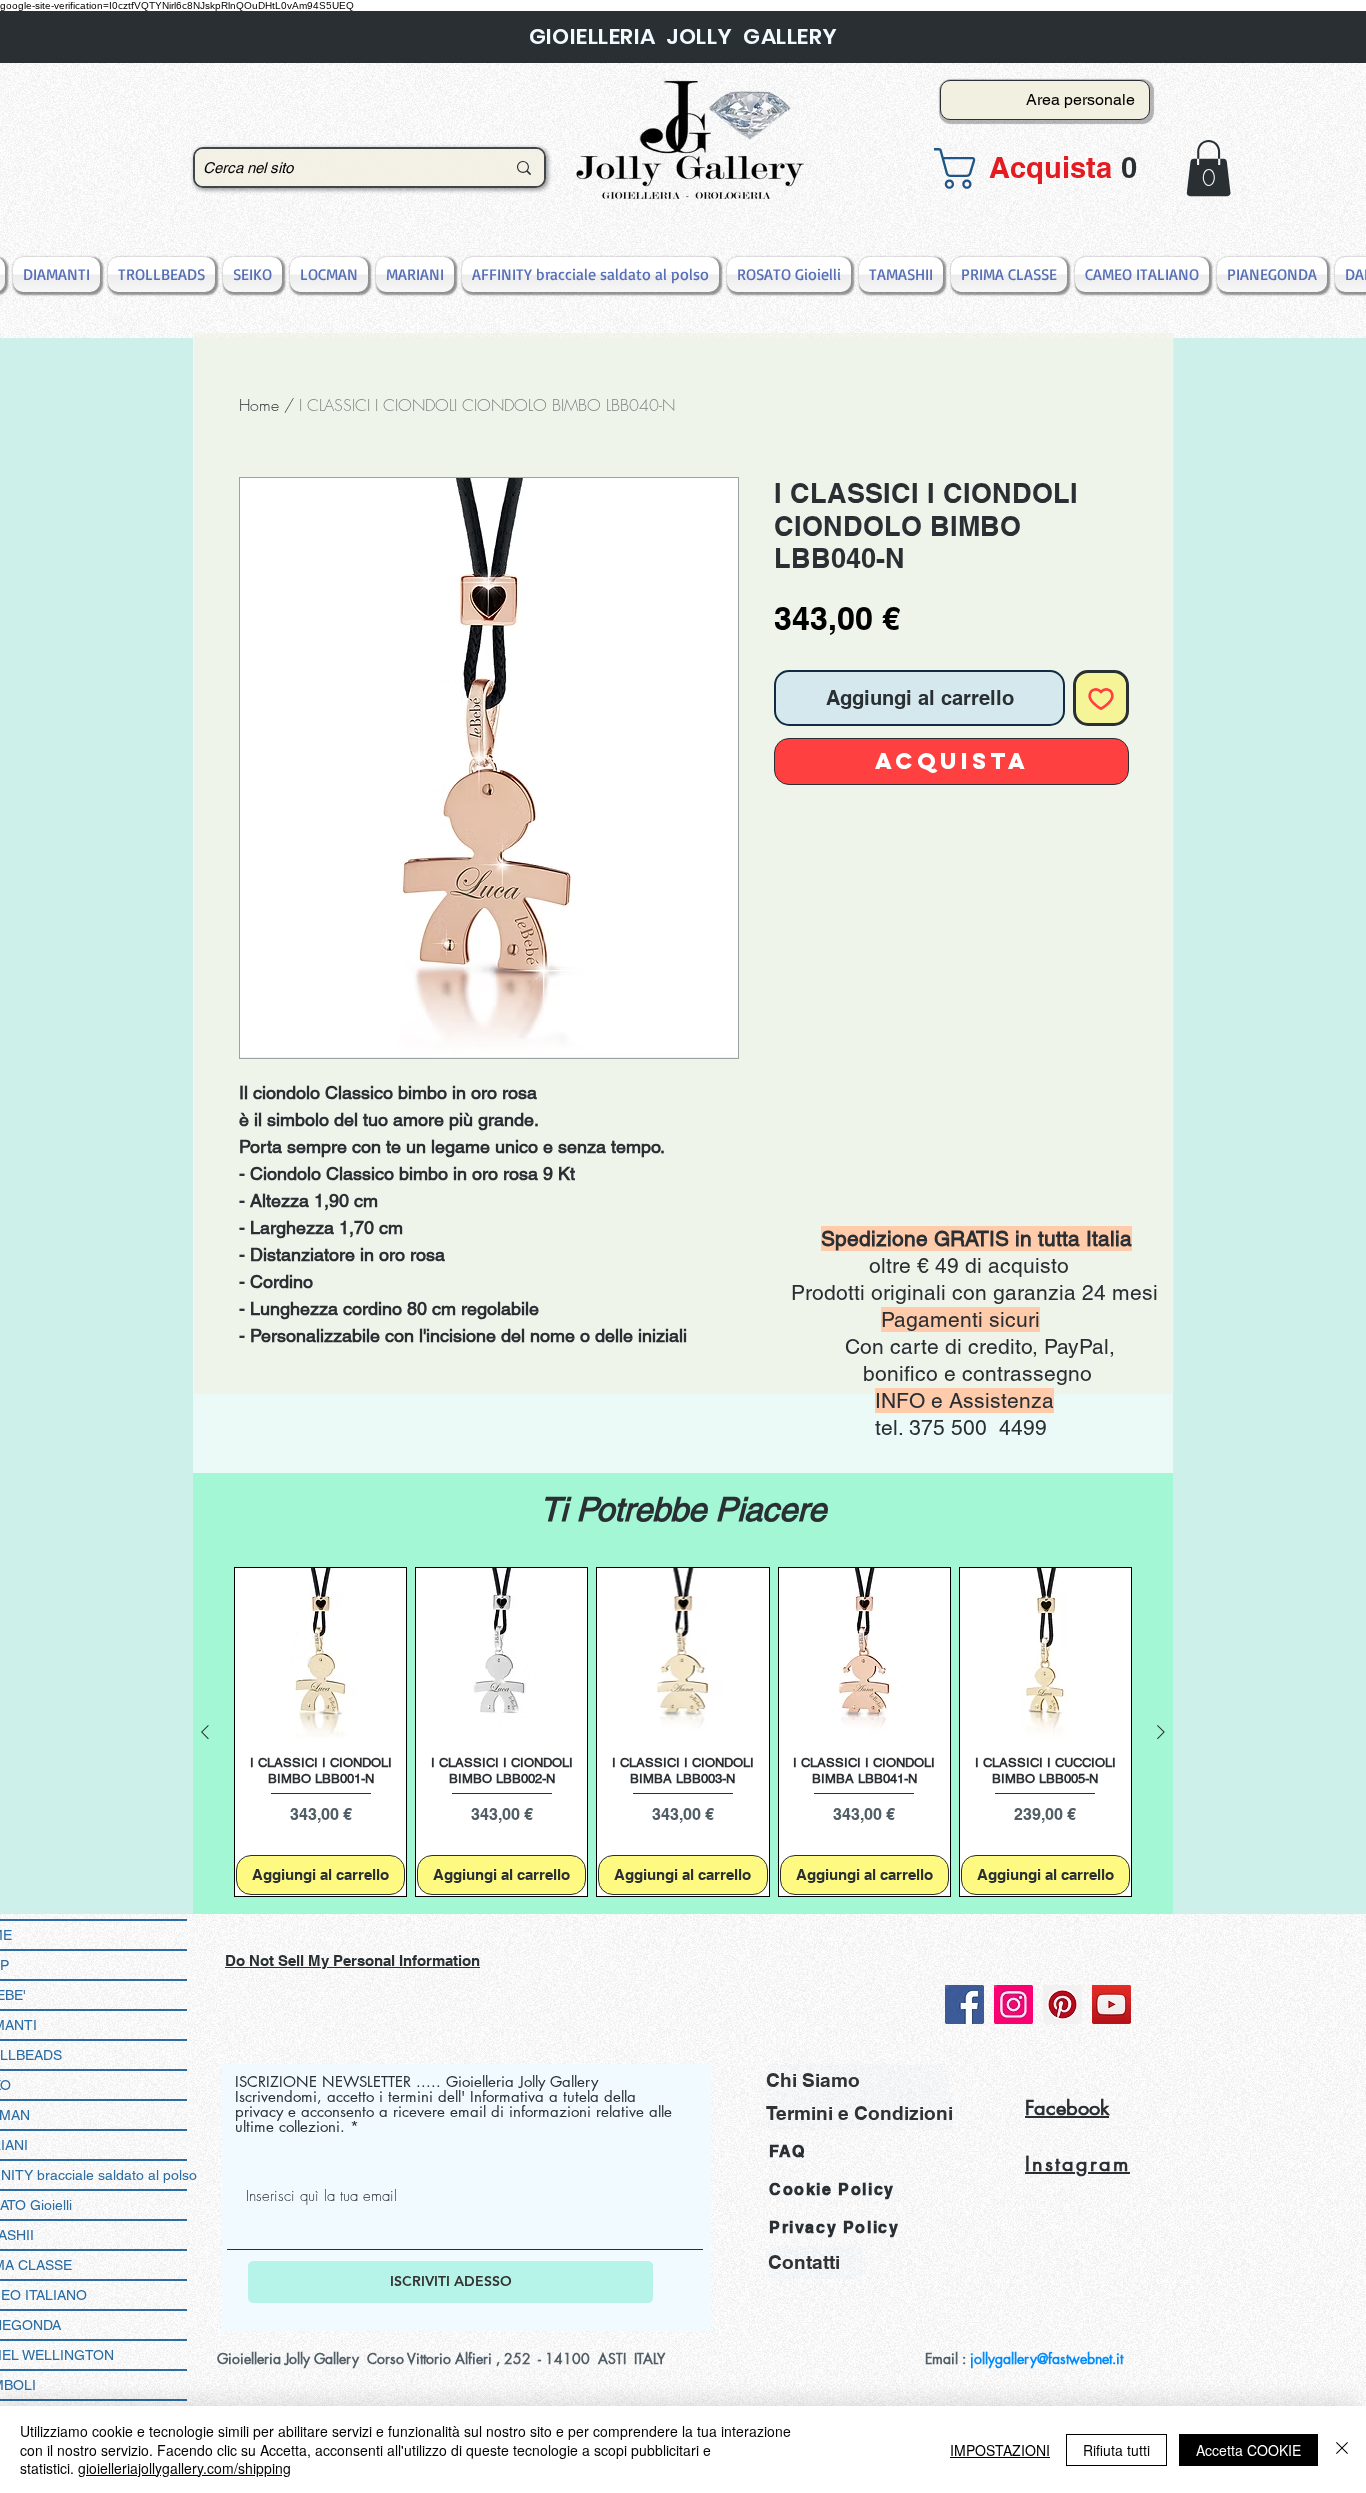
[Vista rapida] (320, 1653)
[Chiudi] (1342, 2449)
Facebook (1067, 2108)
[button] (1039, 168)
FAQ (787, 2151)
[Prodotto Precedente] (205, 1732)
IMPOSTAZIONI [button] (1000, 2450)
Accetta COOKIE (1248, 2450)
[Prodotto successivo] (1161, 1732)
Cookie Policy (832, 2189)
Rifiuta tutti (1116, 2450)
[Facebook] (964, 2004)
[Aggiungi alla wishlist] (1101, 698)
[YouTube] (1111, 2004)
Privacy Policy (834, 2227)
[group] (683, 1732)
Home (259, 405)
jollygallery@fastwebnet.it (1046, 2358)
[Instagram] (1013, 2004)
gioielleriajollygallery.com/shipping (184, 2468)
